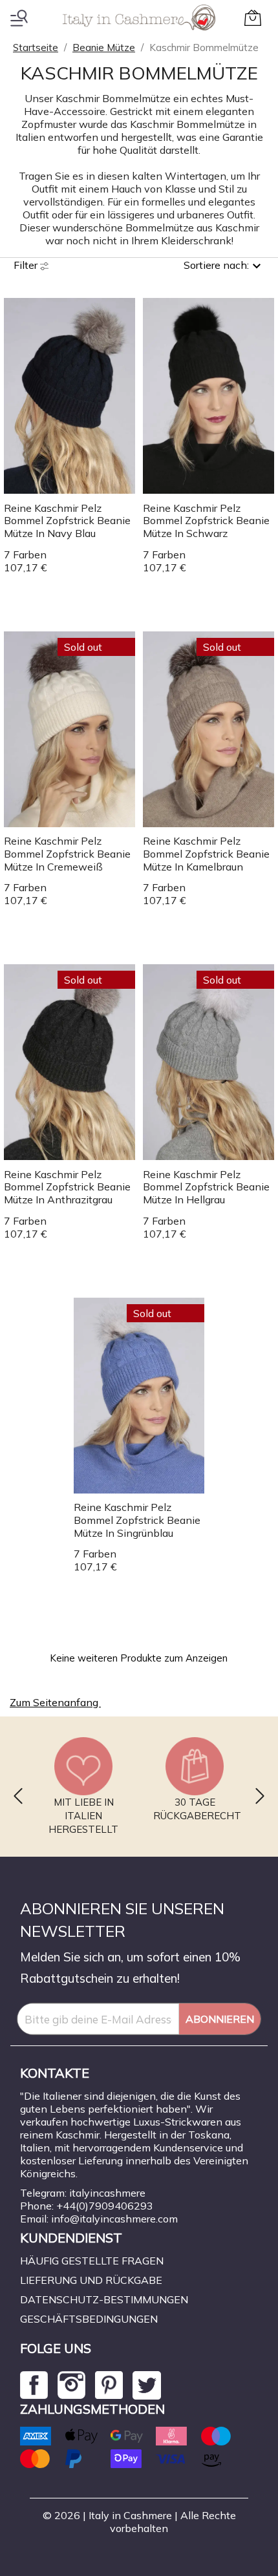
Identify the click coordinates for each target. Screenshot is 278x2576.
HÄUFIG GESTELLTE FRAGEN (92, 2261)
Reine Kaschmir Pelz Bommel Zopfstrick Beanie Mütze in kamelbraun (206, 854)
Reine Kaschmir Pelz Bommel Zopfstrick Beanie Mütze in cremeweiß (67, 854)
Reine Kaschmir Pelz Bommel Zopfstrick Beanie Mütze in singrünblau (137, 1520)
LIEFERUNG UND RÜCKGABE (91, 2280)
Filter (27, 265)
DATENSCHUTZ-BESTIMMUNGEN (104, 2299)
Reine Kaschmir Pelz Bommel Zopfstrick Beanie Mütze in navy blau (67, 521)
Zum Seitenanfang (61, 1704)
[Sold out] (69, 728)
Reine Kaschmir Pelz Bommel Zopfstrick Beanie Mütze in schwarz (206, 521)
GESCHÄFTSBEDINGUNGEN (89, 2319)
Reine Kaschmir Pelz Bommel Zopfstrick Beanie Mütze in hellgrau (206, 1187)
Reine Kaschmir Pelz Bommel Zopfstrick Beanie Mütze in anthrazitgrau (67, 1187)
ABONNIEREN (220, 2019)
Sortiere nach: (216, 265)
